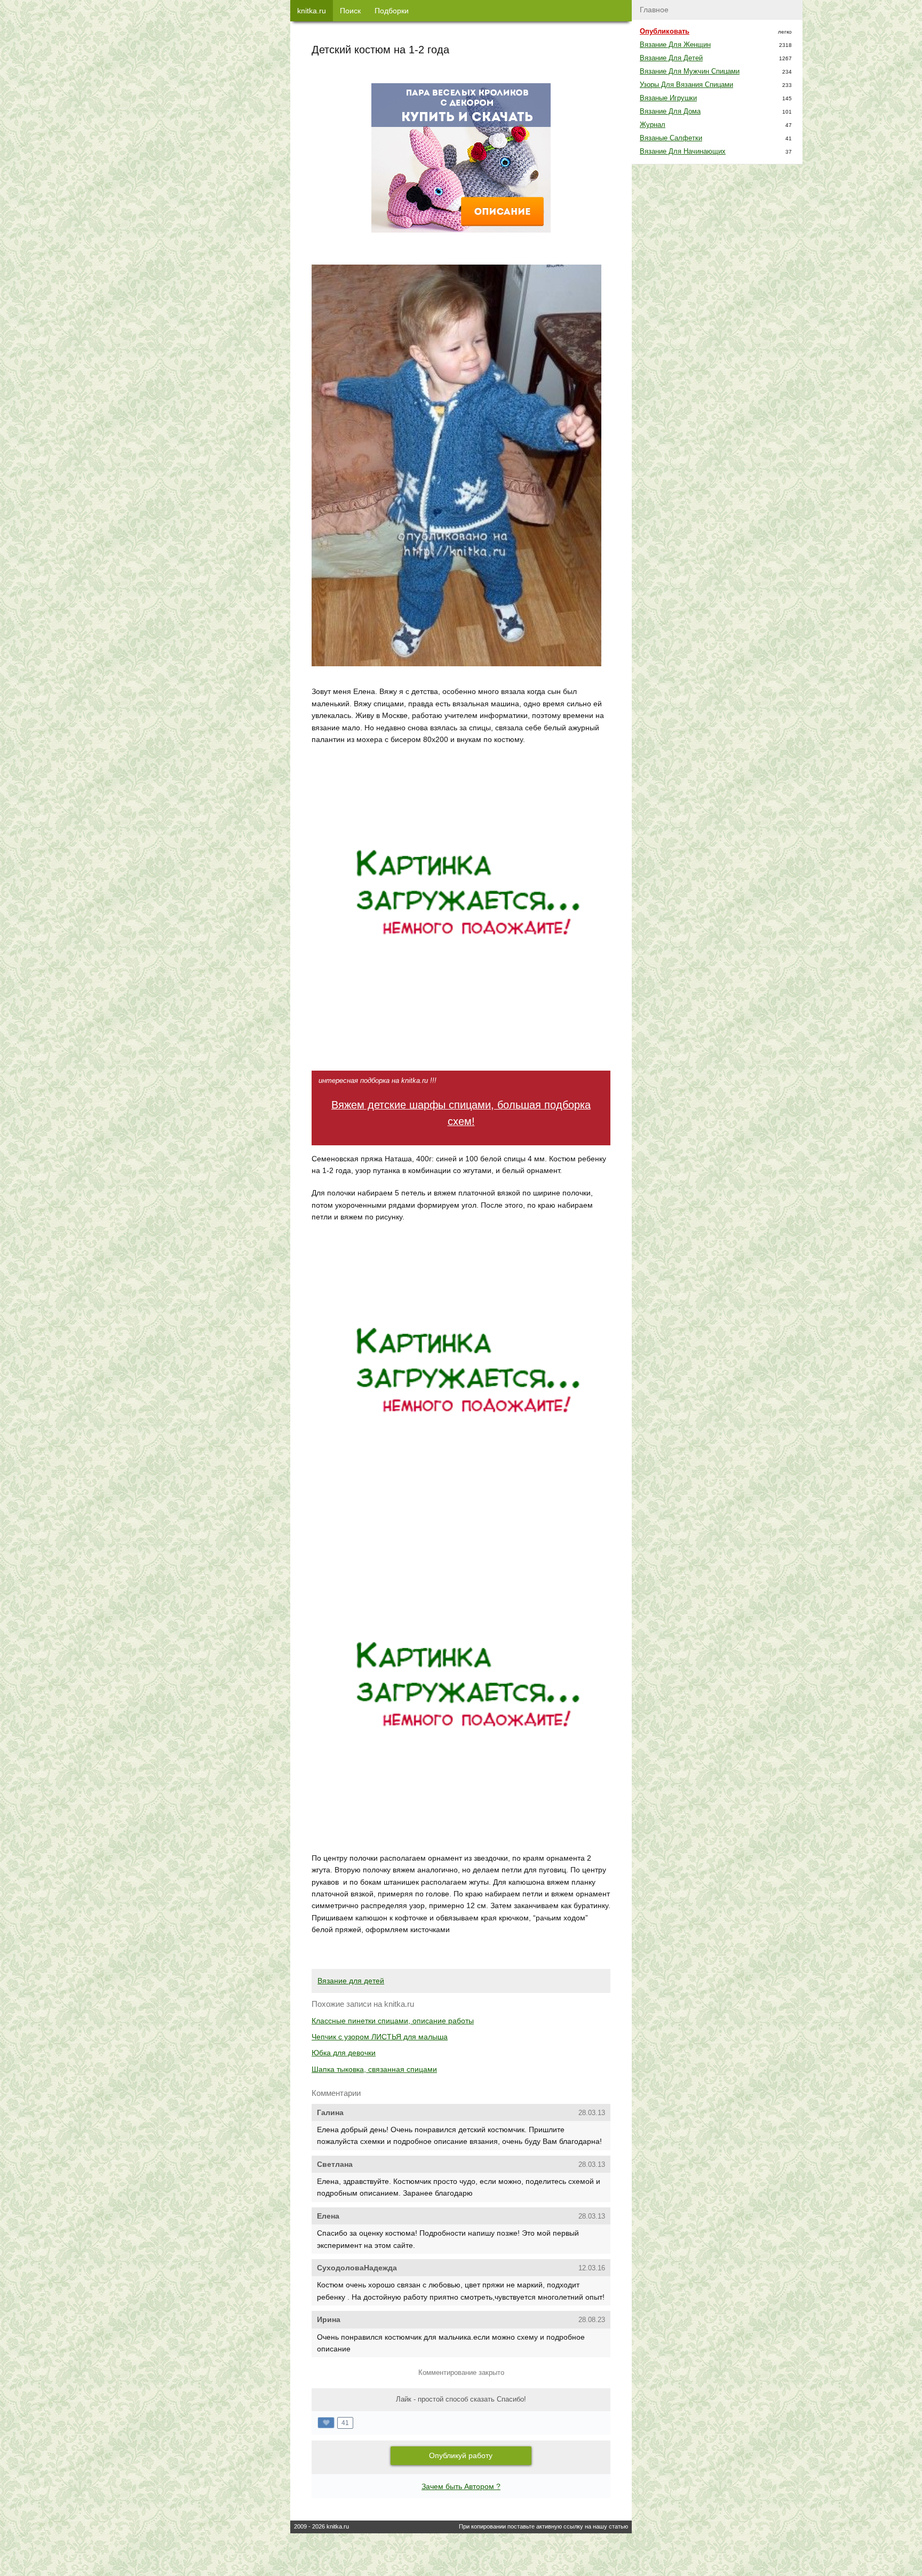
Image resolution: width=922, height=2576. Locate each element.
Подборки (392, 11)
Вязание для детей (351, 1981)
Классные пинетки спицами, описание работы (393, 2021)
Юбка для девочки (344, 2053)
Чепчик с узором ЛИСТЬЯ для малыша (380, 2037)
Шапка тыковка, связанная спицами (374, 2069)
